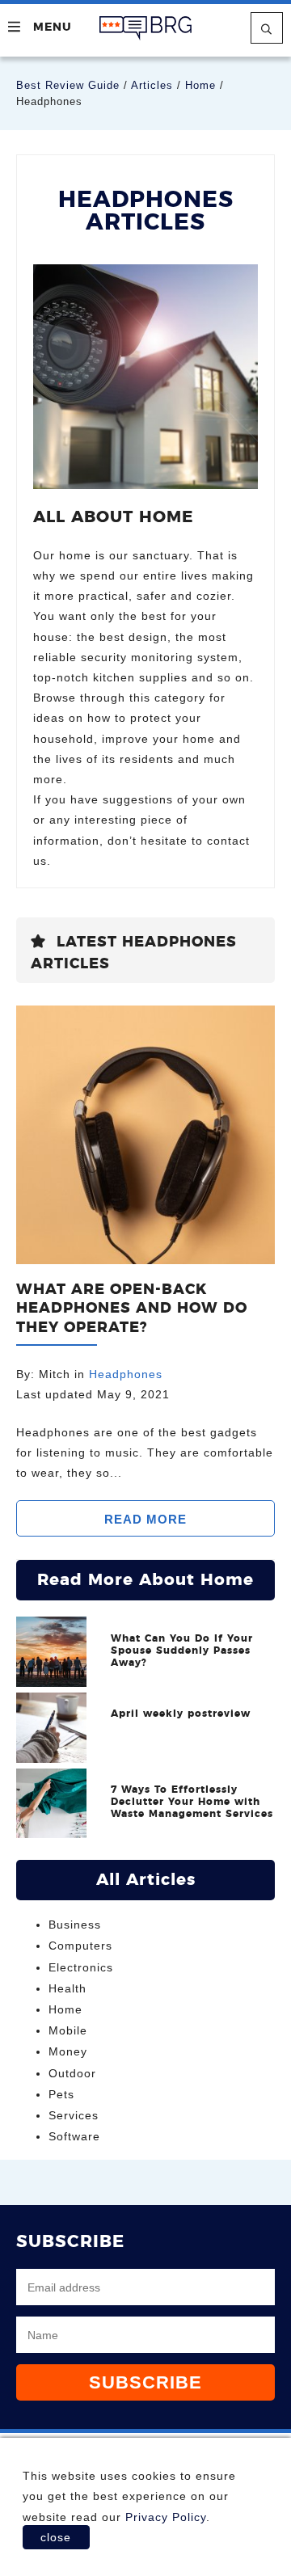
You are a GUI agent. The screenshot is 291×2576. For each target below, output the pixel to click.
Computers (80, 1946)
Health (67, 1988)
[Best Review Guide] (145, 28)
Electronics (81, 1967)
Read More (145, 1519)
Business (75, 1925)
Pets (61, 2094)
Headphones (126, 1374)
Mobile (68, 2030)
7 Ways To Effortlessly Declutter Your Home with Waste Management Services (192, 1802)
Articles (152, 85)
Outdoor (72, 2073)
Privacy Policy (166, 2517)
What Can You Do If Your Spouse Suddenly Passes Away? (182, 1651)
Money (68, 2051)
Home (200, 85)
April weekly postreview (181, 1714)
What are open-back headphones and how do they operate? (132, 1309)
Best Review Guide (68, 85)
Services (74, 2115)
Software (74, 2136)
